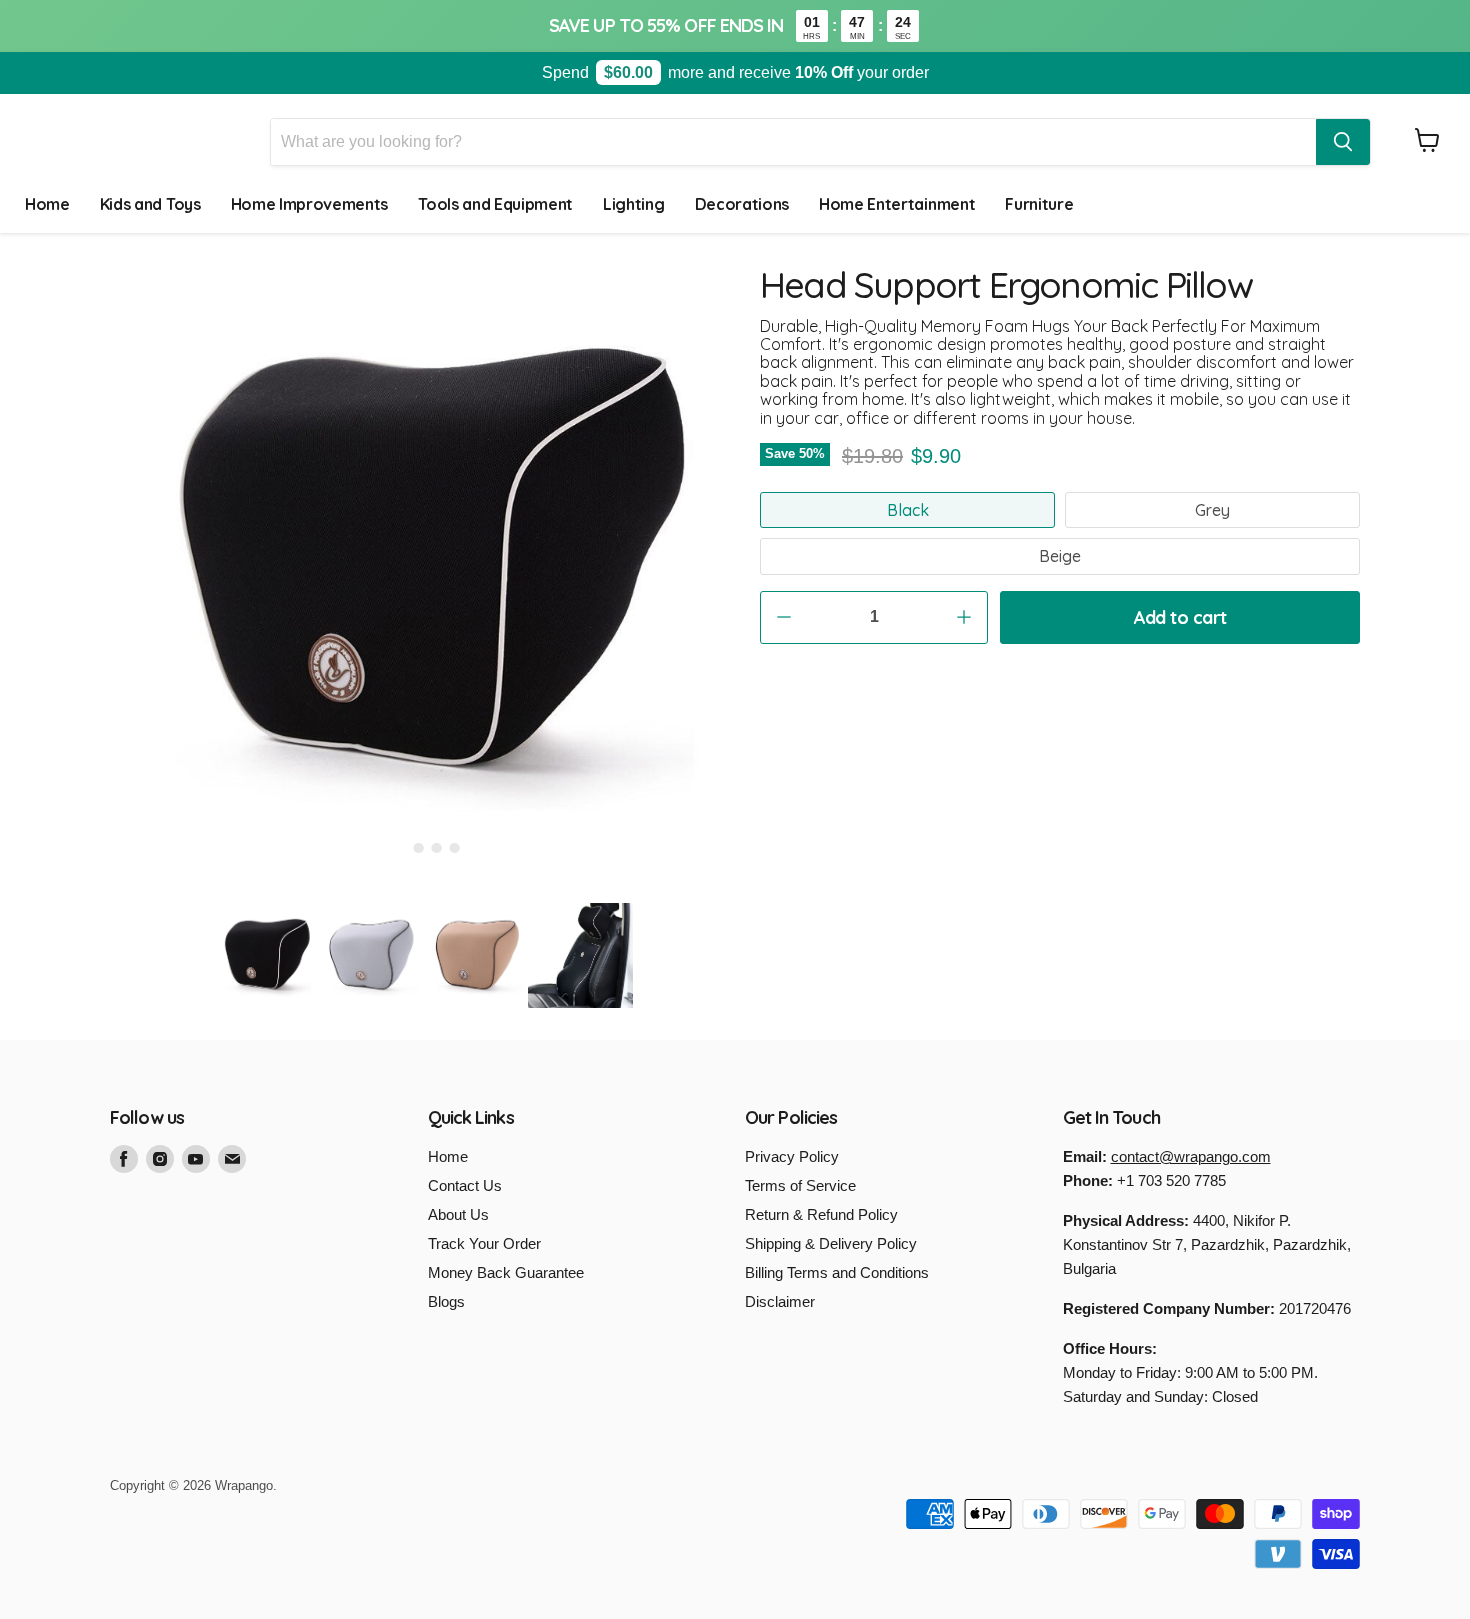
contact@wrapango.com (1191, 1156)
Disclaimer (780, 1301)
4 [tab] (455, 848)
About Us (458, 1214)
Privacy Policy (792, 1156)
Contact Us (465, 1185)
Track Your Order (484, 1243)
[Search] (1343, 142)
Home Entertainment (897, 204)
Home (47, 204)
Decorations (742, 204)
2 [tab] (419, 848)
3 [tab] (437, 848)
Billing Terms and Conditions (837, 1272)
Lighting (633, 204)
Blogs (446, 1301)
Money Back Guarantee (506, 1272)
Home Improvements (310, 204)
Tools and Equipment (495, 204)
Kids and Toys (150, 204)
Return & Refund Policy (821, 1214)
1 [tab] (401, 848)
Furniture (1039, 204)
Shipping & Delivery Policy (831, 1243)
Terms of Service (800, 1185)
